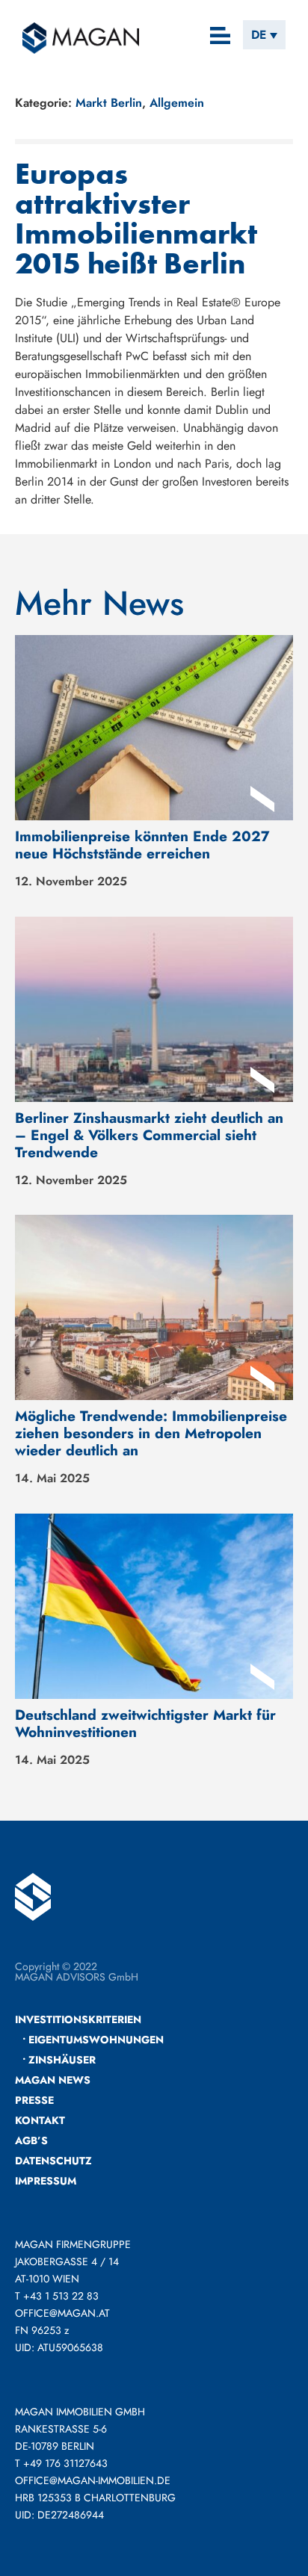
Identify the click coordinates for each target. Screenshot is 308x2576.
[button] (221, 37)
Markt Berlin (109, 103)
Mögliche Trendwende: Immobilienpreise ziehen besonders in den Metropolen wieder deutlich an (151, 1433)
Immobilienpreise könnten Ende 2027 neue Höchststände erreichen (142, 845)
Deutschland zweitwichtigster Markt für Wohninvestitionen (145, 1723)
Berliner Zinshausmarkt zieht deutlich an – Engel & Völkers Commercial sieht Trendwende (149, 1135)
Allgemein (177, 103)
